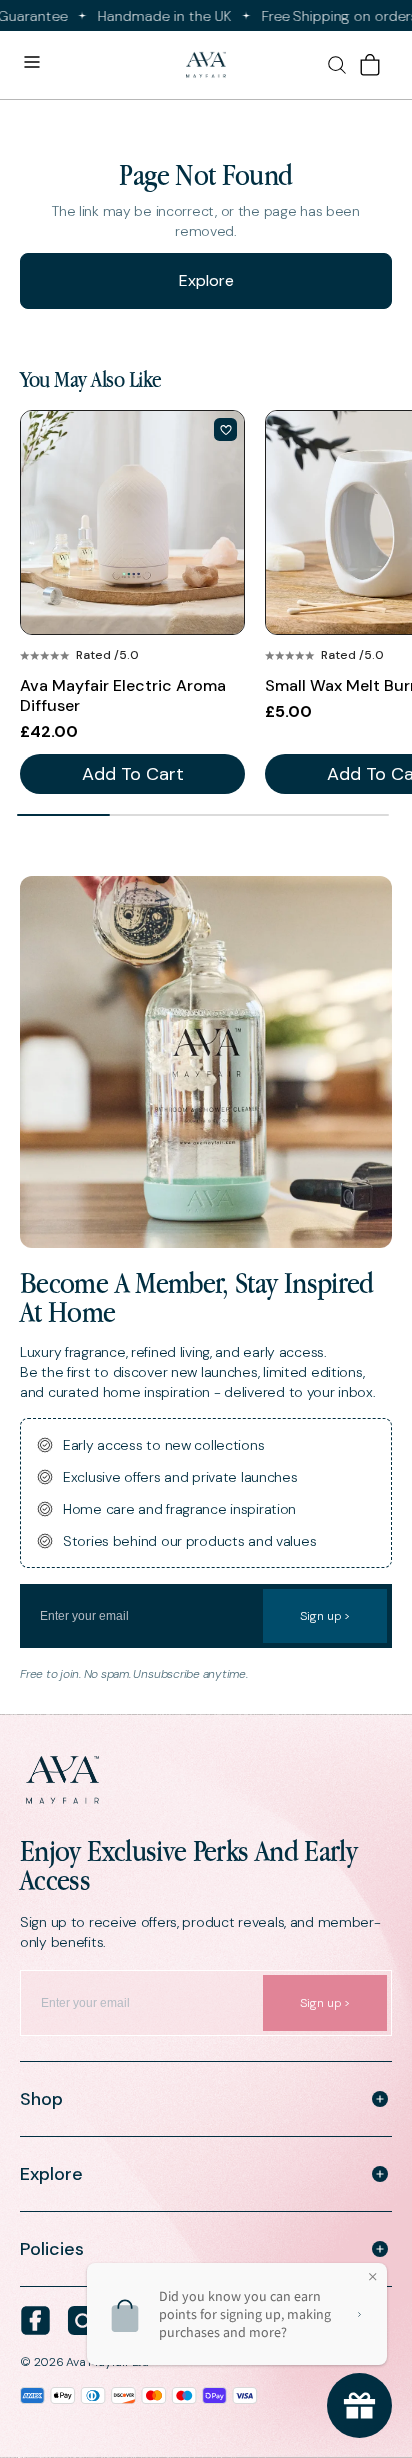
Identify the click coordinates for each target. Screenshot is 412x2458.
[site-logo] (206, 65)
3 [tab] (249, 815)
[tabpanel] (132, 602)
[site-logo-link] (206, 1780)
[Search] (337, 65)
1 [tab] (63, 815)
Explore (206, 280)
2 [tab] (156, 815)
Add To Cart (133, 774)
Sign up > (325, 1616)
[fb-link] (35, 2320)
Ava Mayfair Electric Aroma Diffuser (123, 696)
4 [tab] (342, 815)
